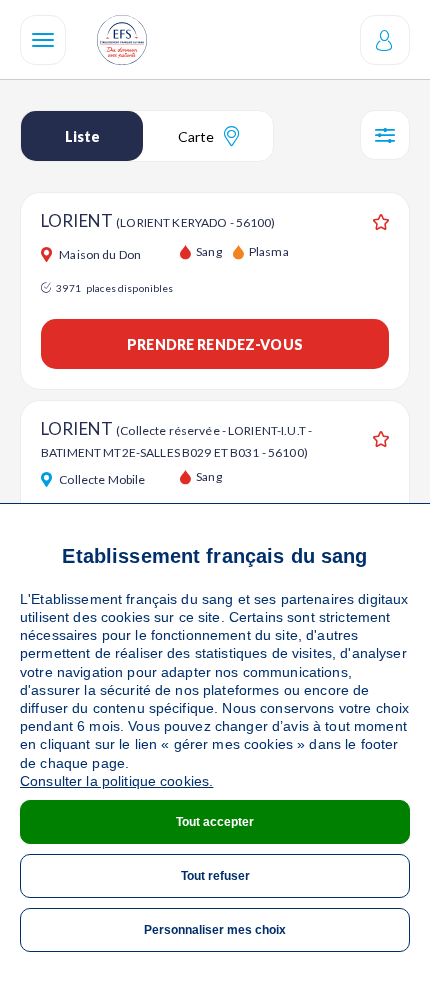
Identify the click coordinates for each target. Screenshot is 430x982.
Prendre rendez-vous (215, 344)
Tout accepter (215, 822)
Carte (196, 136)
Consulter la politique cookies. (116, 781)
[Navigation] (43, 40)
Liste (82, 136)
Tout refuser (215, 876)
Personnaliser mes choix (215, 930)
